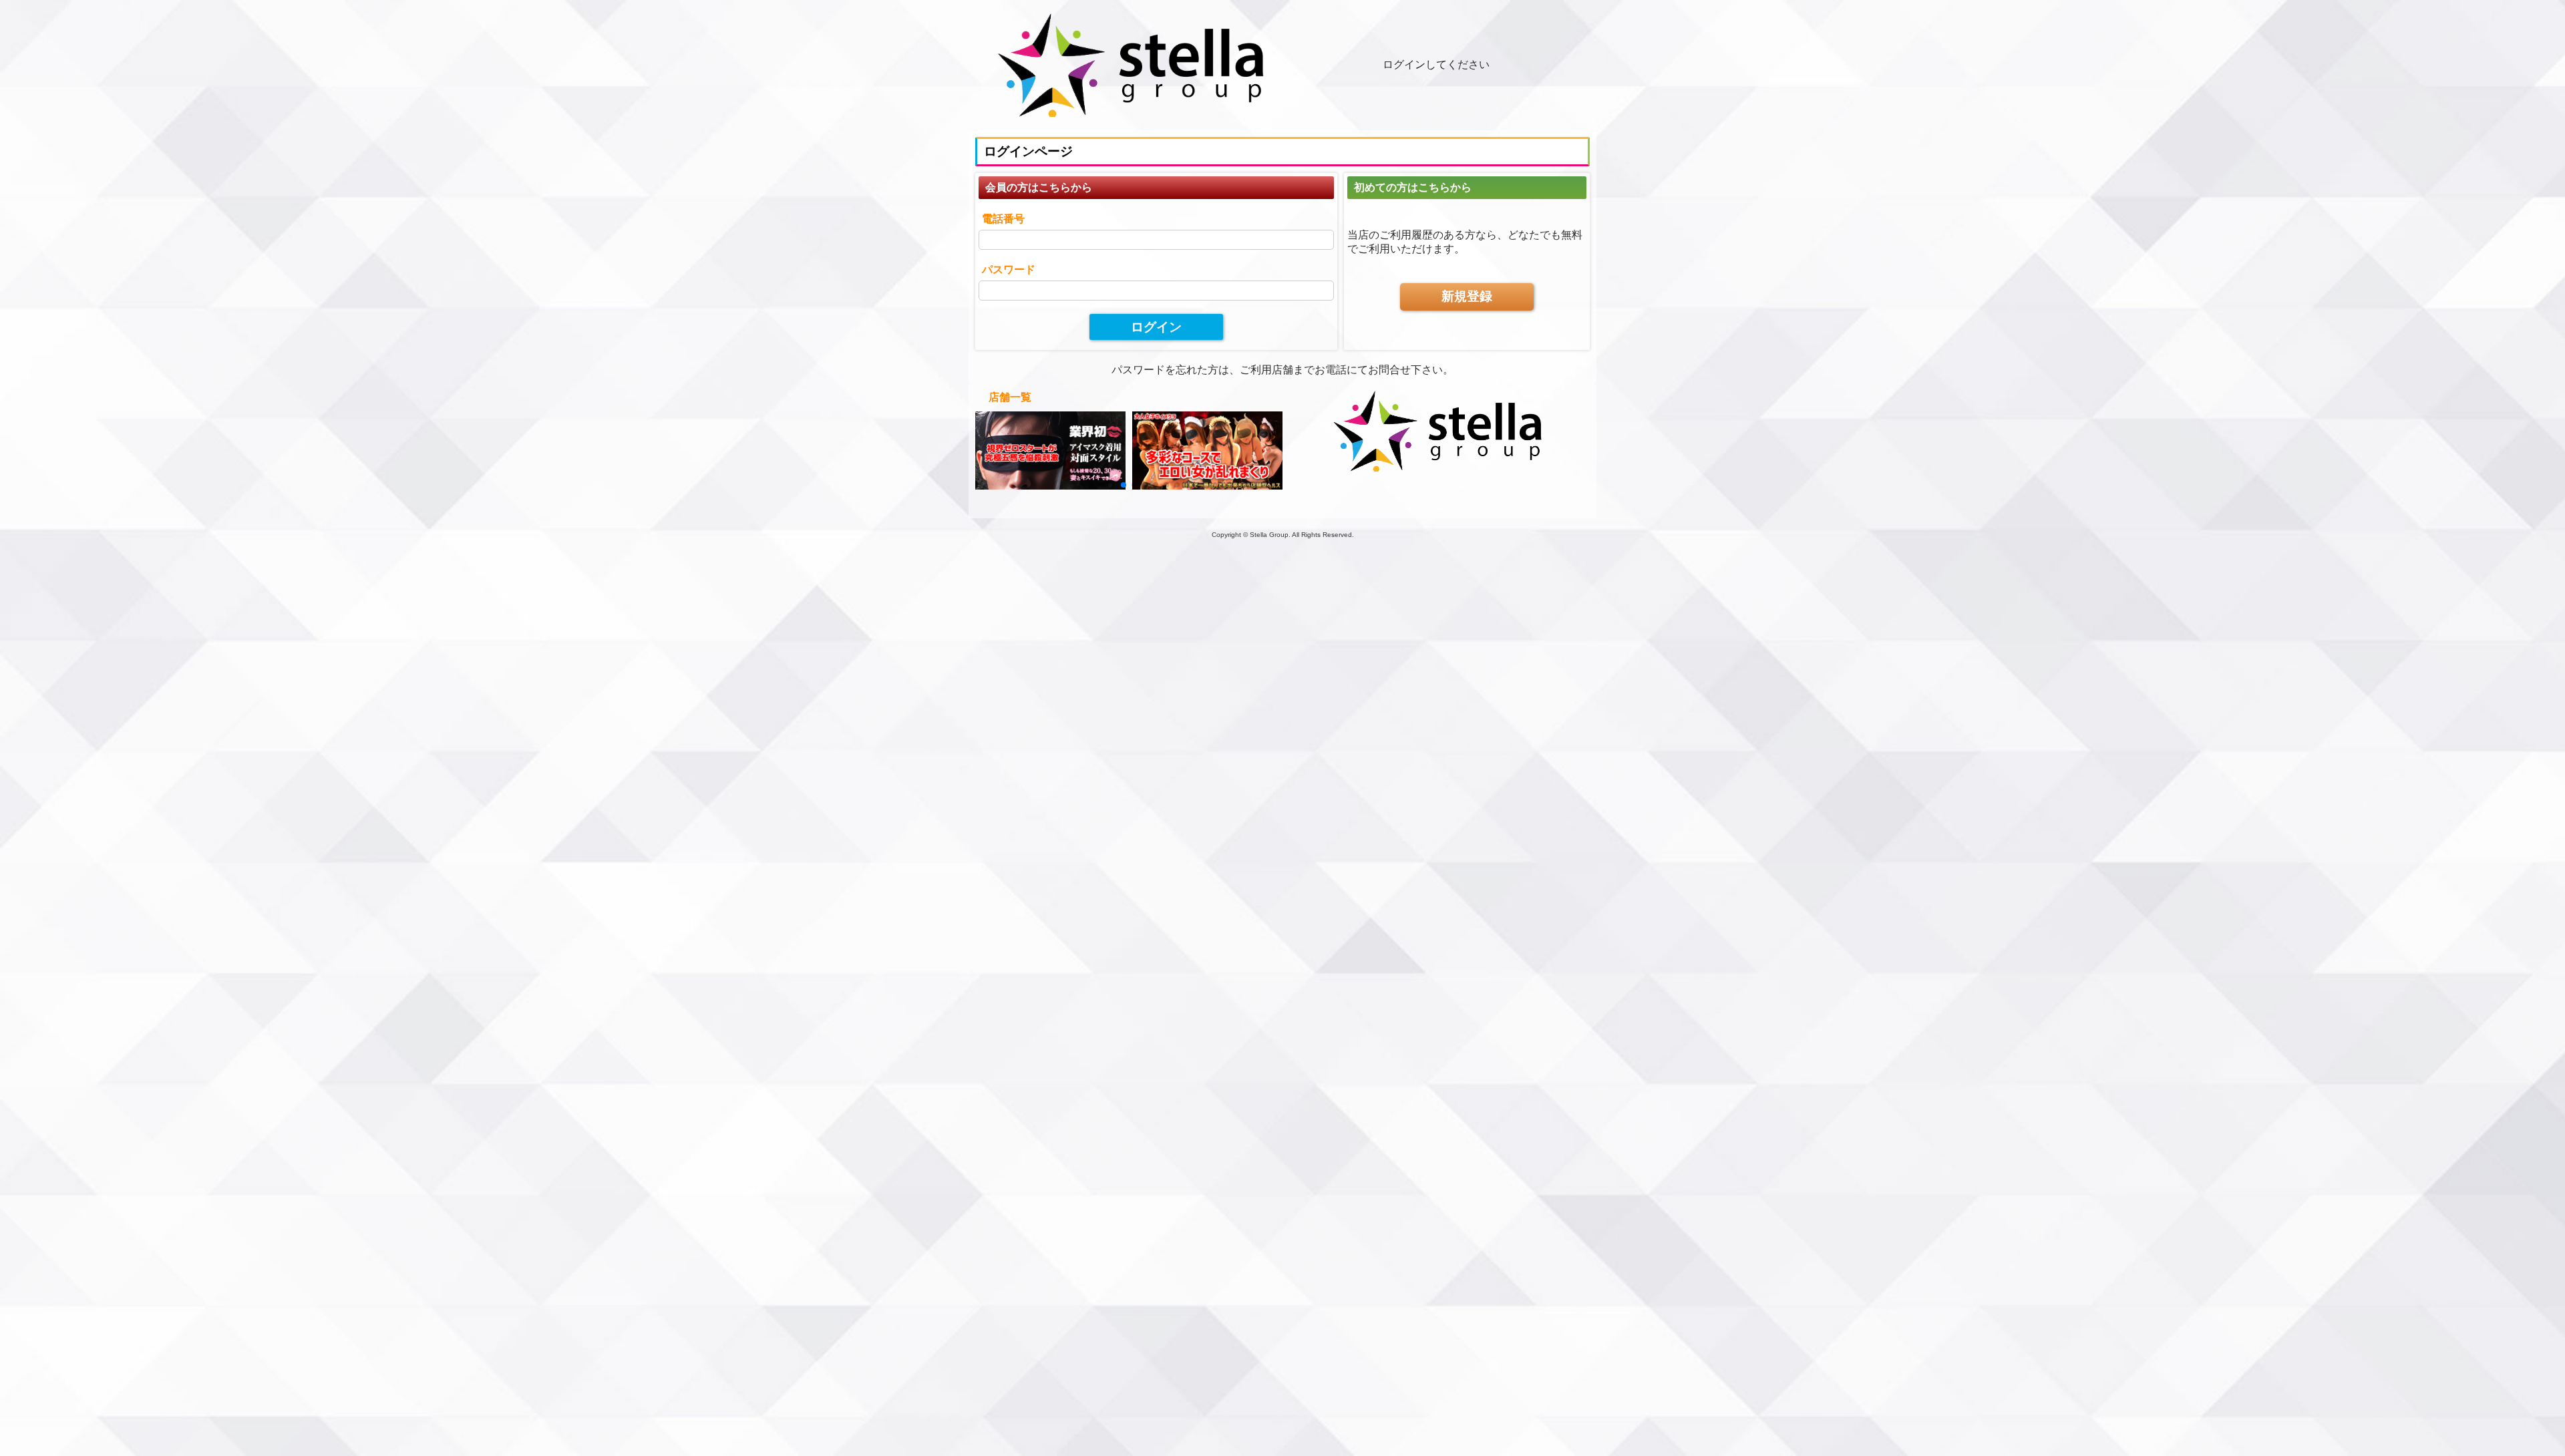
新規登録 (1467, 296)
